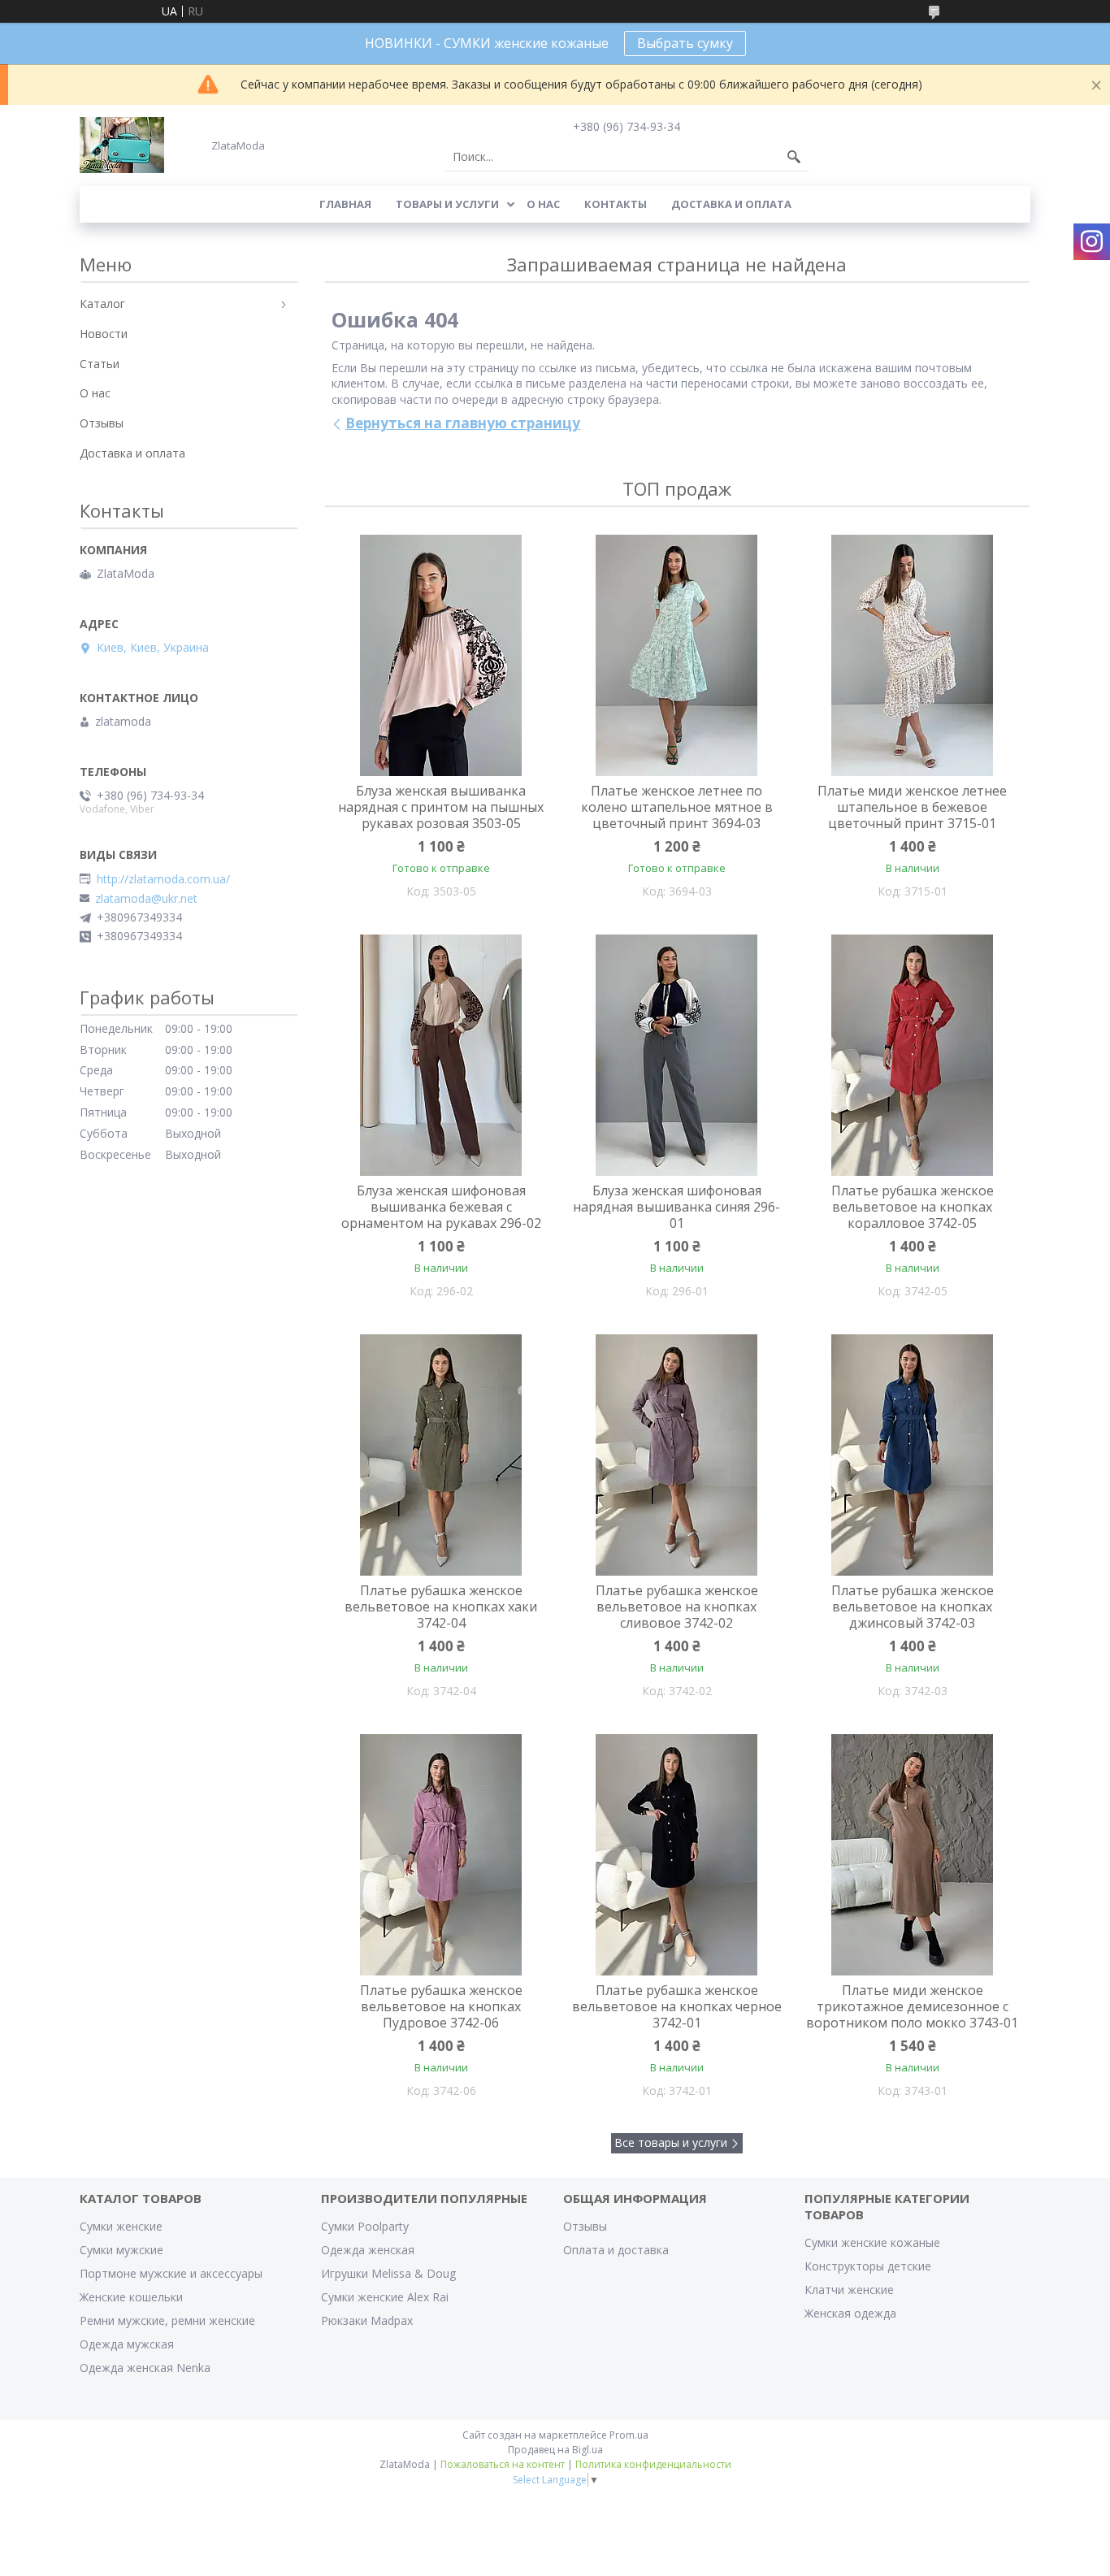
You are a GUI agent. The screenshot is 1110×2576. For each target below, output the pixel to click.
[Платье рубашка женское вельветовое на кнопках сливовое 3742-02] (677, 1455)
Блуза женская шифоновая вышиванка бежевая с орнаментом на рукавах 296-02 (441, 1207)
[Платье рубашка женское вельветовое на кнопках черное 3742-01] (677, 1855)
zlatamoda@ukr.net (146, 899)
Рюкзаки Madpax (367, 2320)
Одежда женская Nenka (145, 2368)
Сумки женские (121, 2226)
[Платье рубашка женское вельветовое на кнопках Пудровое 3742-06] (441, 1855)
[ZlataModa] (122, 145)
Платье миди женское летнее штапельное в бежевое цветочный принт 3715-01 (912, 807)
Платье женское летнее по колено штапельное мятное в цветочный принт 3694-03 (677, 807)
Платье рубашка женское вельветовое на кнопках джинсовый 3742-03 (913, 1607)
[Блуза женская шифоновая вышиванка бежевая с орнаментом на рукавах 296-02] (441, 1056)
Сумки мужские (121, 2250)
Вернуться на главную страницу (463, 423)
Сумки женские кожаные (872, 2242)
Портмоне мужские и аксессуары (171, 2273)
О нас (543, 204)
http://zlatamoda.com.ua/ (163, 879)
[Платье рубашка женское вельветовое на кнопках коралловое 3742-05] (913, 1056)
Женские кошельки (131, 2297)
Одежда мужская (127, 2344)
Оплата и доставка (616, 2250)
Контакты (616, 204)
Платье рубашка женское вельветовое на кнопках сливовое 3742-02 (677, 1607)
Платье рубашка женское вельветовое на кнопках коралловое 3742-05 (913, 1207)
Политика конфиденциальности (653, 2464)
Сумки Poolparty (365, 2226)
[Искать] (794, 157)
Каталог (102, 304)
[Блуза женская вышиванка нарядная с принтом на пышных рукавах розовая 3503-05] (441, 656)
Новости (104, 334)
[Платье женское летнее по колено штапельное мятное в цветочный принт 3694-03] (677, 656)
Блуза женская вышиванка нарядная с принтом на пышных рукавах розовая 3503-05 (441, 807)
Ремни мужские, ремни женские (167, 2320)
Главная (345, 204)
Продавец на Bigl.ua (555, 2450)
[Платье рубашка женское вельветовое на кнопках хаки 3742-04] (441, 1455)
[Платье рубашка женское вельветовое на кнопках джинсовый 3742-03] (913, 1455)
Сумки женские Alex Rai (385, 2297)
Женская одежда (850, 2313)
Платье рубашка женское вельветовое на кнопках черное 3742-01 (677, 2006)
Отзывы (102, 423)
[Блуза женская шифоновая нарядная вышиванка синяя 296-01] (677, 1056)
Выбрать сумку (685, 43)
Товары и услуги (447, 204)
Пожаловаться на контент (503, 2464)
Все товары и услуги (671, 2142)
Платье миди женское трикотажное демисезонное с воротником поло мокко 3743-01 (912, 2006)
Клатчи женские (849, 2290)
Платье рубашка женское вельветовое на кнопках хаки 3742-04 (441, 1607)
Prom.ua (629, 2435)
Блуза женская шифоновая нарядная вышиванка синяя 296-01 (676, 1207)
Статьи (100, 364)
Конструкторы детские (868, 2266)
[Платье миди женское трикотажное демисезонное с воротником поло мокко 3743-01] (913, 1855)
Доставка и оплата (731, 204)
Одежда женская (368, 2250)
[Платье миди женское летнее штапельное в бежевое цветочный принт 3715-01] (913, 656)
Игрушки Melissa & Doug (388, 2273)
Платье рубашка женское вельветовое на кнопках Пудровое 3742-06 (441, 2006)
